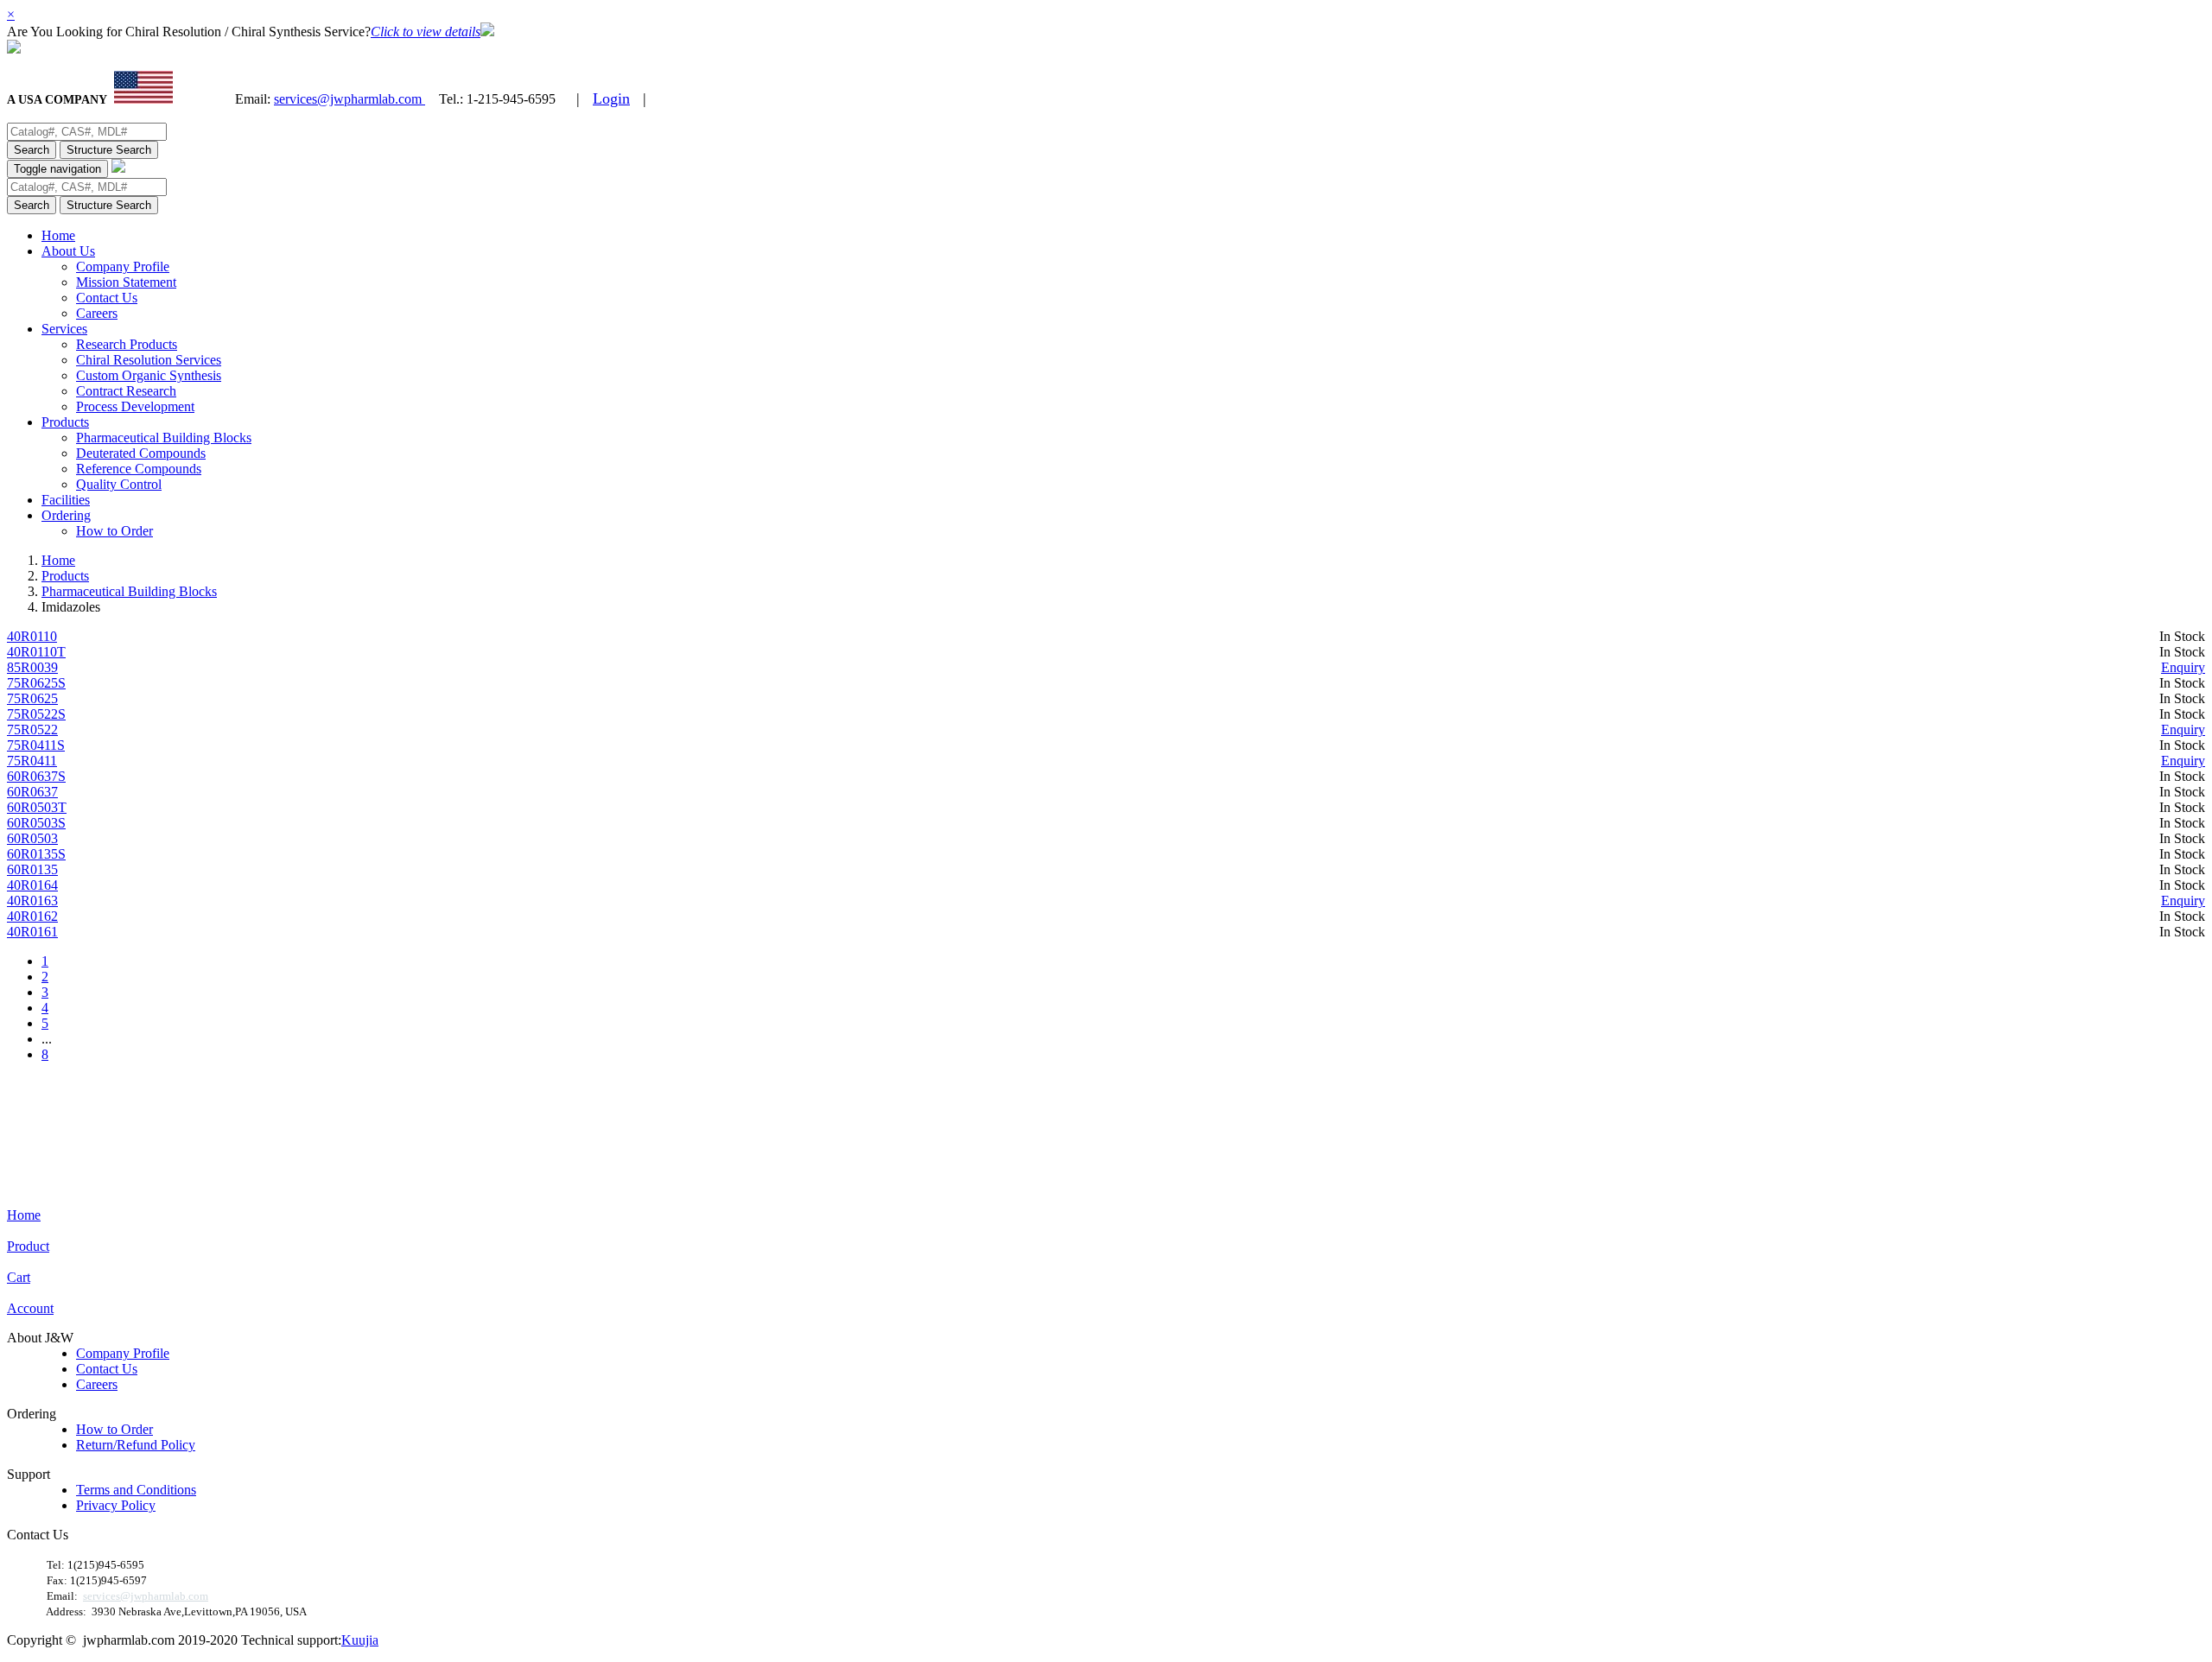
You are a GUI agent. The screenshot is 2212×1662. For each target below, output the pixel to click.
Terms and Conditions (136, 1490)
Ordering (66, 515)
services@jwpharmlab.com (350, 99)
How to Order (114, 531)
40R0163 (32, 901)
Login (611, 98)
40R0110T (36, 652)
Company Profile (123, 266)
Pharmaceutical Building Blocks (164, 438)
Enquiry (2183, 667)
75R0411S (36, 745)
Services (64, 329)
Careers (97, 313)
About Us (68, 251)
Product (28, 1246)
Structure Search (109, 150)
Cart (19, 1277)
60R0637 (32, 792)
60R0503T (37, 807)
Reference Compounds (139, 469)
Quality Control (119, 484)
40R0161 (32, 932)
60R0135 (32, 869)
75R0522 (32, 730)
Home (58, 235)
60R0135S (36, 854)
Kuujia (360, 1640)
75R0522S (36, 714)
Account (30, 1308)
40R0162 (32, 916)
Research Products (127, 344)
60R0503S (36, 823)
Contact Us (107, 298)
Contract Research (126, 391)
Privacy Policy (116, 1505)
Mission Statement (126, 282)
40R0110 (32, 636)
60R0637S (36, 776)
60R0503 (32, 838)
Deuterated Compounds (141, 453)
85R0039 (32, 667)
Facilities (66, 500)
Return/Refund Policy (136, 1445)
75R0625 (32, 698)
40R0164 (32, 885)
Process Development (135, 406)
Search (32, 150)
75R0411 (32, 761)
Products (65, 422)
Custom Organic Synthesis (149, 375)
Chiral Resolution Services (149, 360)
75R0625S (36, 683)
